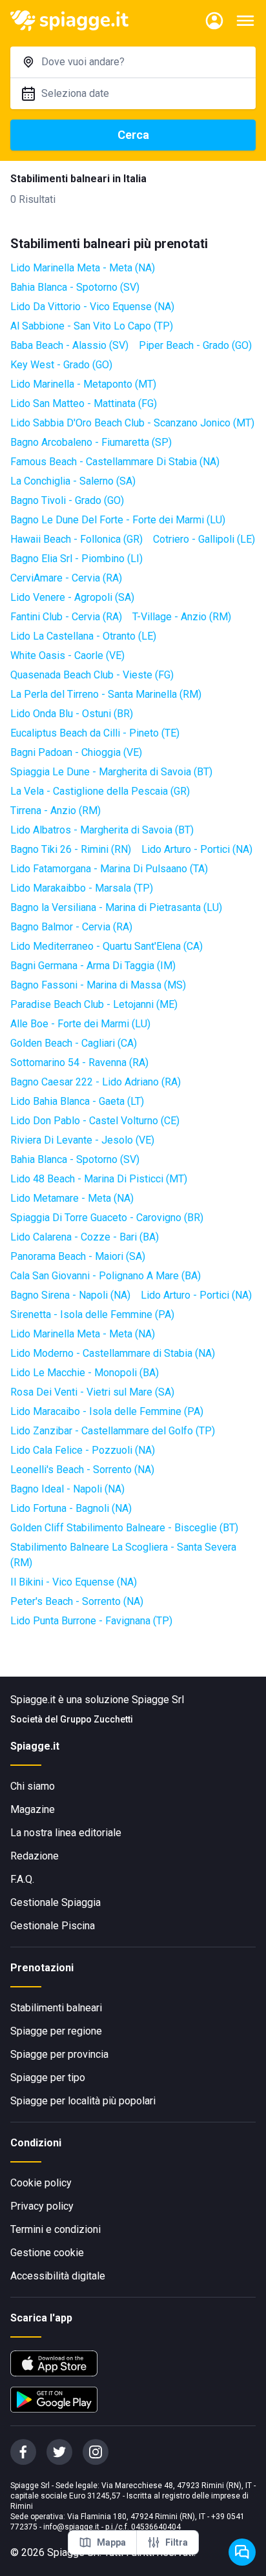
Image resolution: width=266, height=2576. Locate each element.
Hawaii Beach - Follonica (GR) (77, 539)
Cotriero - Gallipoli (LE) (204, 539)
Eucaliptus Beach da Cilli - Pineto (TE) (95, 733)
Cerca (133, 135)
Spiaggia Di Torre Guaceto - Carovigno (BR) (107, 1218)
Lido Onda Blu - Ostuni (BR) (72, 714)
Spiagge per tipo (48, 2078)
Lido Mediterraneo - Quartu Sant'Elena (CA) (107, 946)
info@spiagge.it (71, 2527)
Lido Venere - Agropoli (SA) (72, 597)
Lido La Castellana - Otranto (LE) (83, 636)
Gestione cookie (47, 2253)
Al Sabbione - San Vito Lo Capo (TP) (92, 326)
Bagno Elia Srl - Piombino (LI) (77, 559)
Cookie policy (41, 2183)
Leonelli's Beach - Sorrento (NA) (82, 1470)
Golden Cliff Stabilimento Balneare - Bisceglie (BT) (124, 1528)
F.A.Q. (22, 1879)
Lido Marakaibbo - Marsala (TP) (82, 888)
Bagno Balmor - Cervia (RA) (71, 927)
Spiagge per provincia (59, 2054)
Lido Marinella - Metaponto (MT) (83, 384)
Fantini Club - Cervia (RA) (66, 617)
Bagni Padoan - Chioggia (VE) (76, 752)
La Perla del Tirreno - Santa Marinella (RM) (106, 694)
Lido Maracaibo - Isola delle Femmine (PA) (107, 1411)
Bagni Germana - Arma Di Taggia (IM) (93, 966)
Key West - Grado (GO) (61, 365)
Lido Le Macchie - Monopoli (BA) (85, 1373)
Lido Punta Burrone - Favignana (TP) (91, 1621)
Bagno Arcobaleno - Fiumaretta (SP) (91, 442)
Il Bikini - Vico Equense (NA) (74, 1582)
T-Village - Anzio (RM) (182, 617)
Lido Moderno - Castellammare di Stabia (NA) (113, 1353)
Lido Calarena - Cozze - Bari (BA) (85, 1237)
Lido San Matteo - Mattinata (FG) (84, 403)
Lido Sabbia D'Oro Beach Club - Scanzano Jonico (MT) (132, 423)
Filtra (177, 2542)
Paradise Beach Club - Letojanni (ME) (94, 1004)
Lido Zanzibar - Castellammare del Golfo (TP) (113, 1431)
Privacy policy (42, 2206)
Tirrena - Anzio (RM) (56, 811)
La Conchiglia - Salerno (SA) (73, 481)
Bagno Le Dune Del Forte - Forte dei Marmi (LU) (118, 520)
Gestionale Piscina (53, 1926)
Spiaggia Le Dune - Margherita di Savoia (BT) (111, 772)
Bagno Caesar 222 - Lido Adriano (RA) (96, 1082)
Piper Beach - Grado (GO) (195, 345)
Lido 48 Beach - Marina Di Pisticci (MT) (99, 1179)
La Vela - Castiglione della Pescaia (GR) (100, 791)
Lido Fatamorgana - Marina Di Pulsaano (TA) (109, 869)
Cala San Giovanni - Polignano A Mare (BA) (106, 1276)
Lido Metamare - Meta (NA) (72, 1198)
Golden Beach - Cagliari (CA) (74, 1043)
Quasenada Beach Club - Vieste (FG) (92, 675)
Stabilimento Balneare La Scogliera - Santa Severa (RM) (123, 1555)
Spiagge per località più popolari (83, 2101)
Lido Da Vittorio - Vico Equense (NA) (92, 307)
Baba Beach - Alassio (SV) (69, 345)
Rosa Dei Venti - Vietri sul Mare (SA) (92, 1392)
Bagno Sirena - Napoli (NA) (70, 1295)
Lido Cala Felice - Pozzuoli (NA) (83, 1450)
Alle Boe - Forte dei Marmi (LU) (80, 1024)
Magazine (33, 1809)
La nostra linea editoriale (66, 1833)
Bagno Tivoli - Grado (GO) (67, 500)
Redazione (35, 1856)
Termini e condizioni (56, 2229)
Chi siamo (33, 1786)
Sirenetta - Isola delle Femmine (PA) (92, 1314)
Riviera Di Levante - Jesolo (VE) (82, 1140)
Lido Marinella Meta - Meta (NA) (83, 268)
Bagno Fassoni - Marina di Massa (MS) (98, 985)
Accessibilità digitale (58, 2276)
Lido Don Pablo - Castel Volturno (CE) (95, 1121)
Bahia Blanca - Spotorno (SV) (75, 287)
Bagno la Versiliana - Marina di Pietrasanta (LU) (116, 907)
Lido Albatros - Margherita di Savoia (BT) (102, 830)
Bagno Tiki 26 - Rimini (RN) (71, 849)
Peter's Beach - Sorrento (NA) (77, 1601)
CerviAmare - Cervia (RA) (66, 578)
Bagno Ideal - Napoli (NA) (67, 1489)
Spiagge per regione (56, 2031)
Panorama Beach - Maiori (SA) (78, 1256)
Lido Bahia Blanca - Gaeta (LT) (77, 1101)
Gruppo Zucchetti (97, 1719)
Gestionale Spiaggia (56, 1902)
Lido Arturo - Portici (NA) (197, 849)
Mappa (111, 2542)
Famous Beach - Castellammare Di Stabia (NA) (115, 462)
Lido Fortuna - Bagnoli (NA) (71, 1508)
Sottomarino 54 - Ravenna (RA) (79, 1063)
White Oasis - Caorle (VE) (67, 655)
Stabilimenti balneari (56, 2008)
